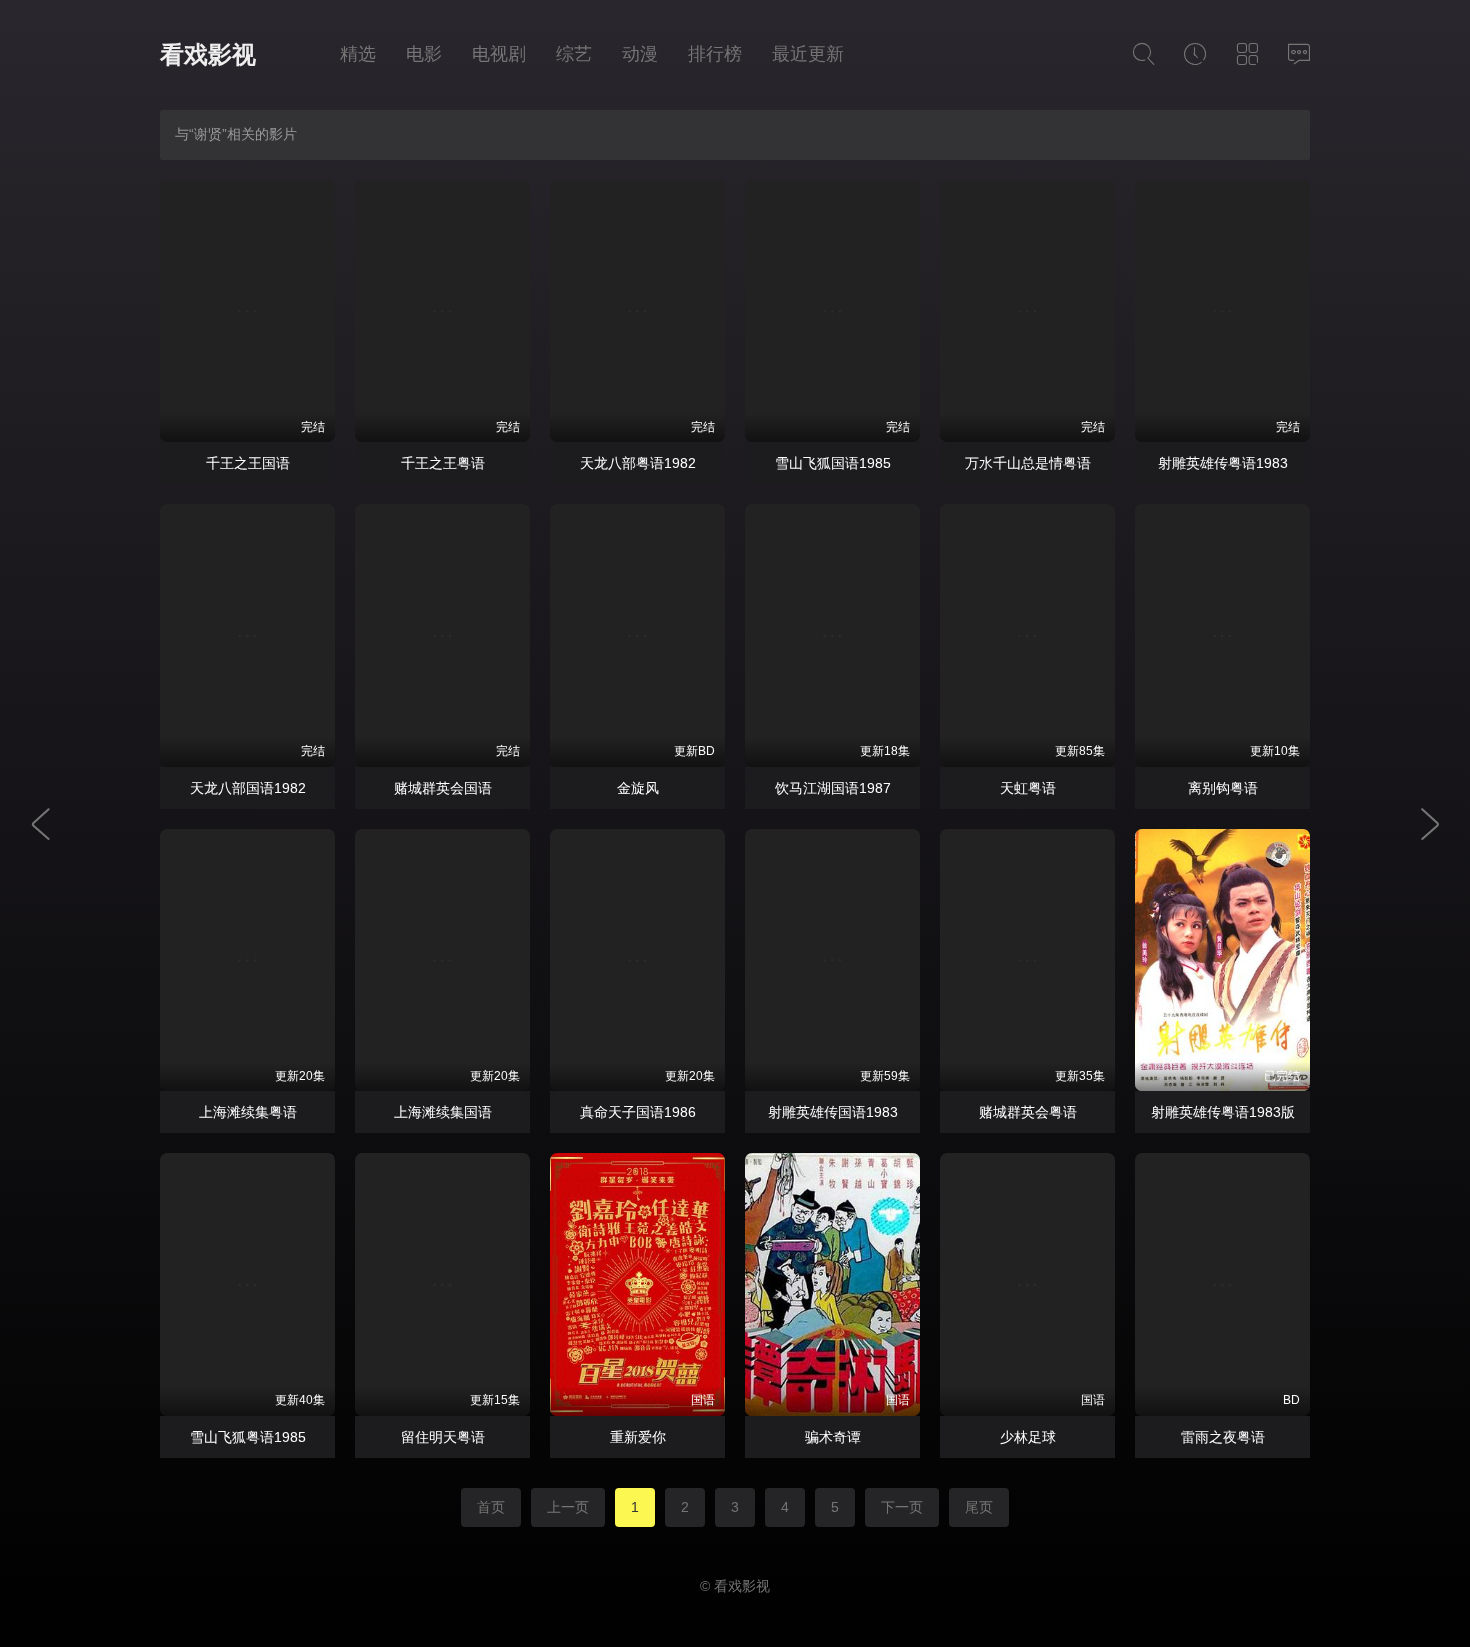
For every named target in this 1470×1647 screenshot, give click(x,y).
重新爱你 (638, 1437)
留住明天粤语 (443, 1437)
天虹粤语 (1028, 788)
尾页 (979, 1507)
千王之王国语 (248, 463)
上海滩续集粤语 (248, 1112)
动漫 (640, 54)
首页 (491, 1507)
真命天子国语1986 (638, 1112)
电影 (424, 54)
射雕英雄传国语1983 (833, 1112)
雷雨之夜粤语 (1223, 1437)
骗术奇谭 (833, 1437)
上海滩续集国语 (443, 1112)
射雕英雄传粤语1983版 (1223, 1112)
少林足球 (1028, 1437)
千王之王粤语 (443, 463)
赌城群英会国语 (443, 788)
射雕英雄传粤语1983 (1223, 463)
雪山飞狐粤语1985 (248, 1437)
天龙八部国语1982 (248, 788)
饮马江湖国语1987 (833, 788)
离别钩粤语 (1223, 788)
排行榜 (715, 54)
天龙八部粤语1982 (638, 463)
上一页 (568, 1507)
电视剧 (499, 54)
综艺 (574, 54)
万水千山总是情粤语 (1028, 463)
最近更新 (808, 54)
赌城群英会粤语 (1028, 1112)
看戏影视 (208, 54)
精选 (358, 54)
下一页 (902, 1507)
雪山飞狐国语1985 (833, 463)
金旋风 (638, 788)
